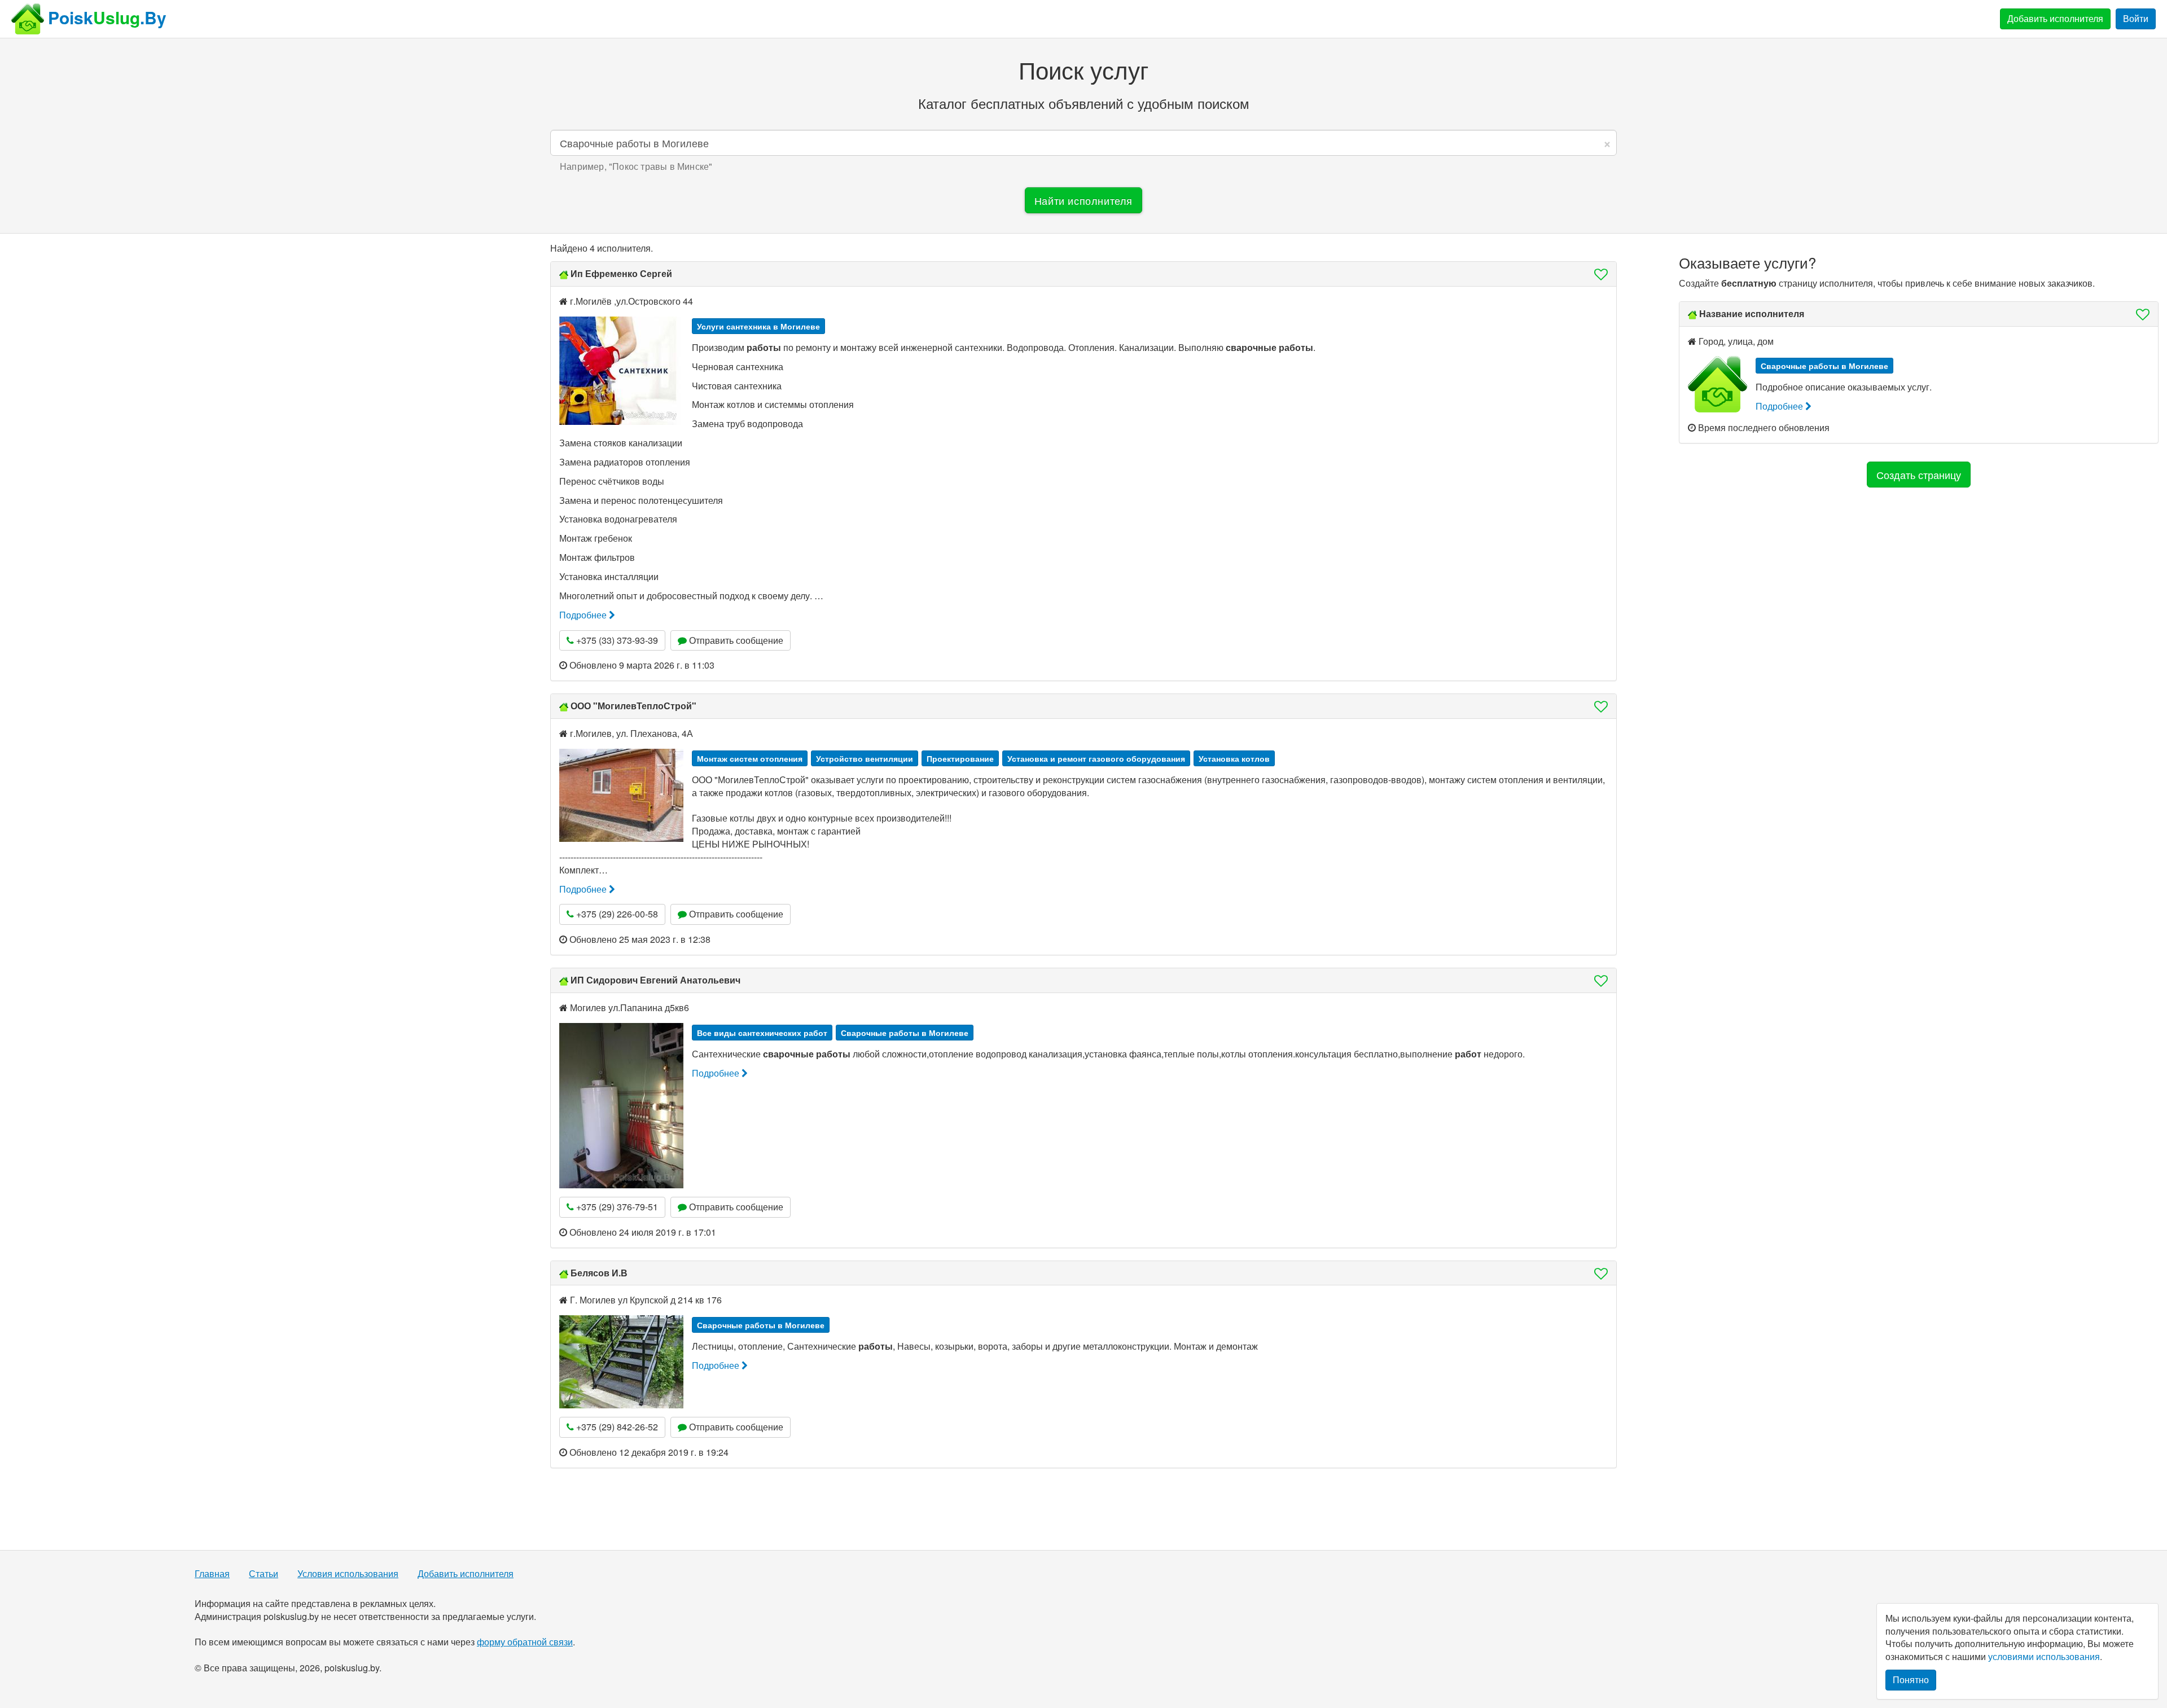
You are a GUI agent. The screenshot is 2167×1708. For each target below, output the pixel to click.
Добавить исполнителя (2055, 18)
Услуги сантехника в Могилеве (758, 326)
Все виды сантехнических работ (762, 1033)
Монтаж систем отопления (750, 758)
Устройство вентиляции (865, 758)
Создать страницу (1919, 475)
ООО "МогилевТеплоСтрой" (633, 706)
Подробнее (584, 615)
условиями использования (2044, 1656)
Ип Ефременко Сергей (621, 273)
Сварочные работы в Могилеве (905, 1033)
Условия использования (348, 1574)
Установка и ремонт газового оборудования (1096, 758)
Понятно (1911, 1680)
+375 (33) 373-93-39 (616, 640)
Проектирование (960, 758)
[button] (1598, 274)
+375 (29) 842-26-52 (616, 1427)
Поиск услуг (1083, 69)
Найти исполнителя (1083, 200)
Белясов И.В (599, 1273)
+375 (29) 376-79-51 (616, 1207)
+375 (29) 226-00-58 (616, 914)
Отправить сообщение (735, 640)
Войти (2136, 18)
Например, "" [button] (636, 166)
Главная (212, 1574)
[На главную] (28, 19)
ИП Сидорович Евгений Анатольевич (655, 980)
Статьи (264, 1574)
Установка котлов (1234, 758)
